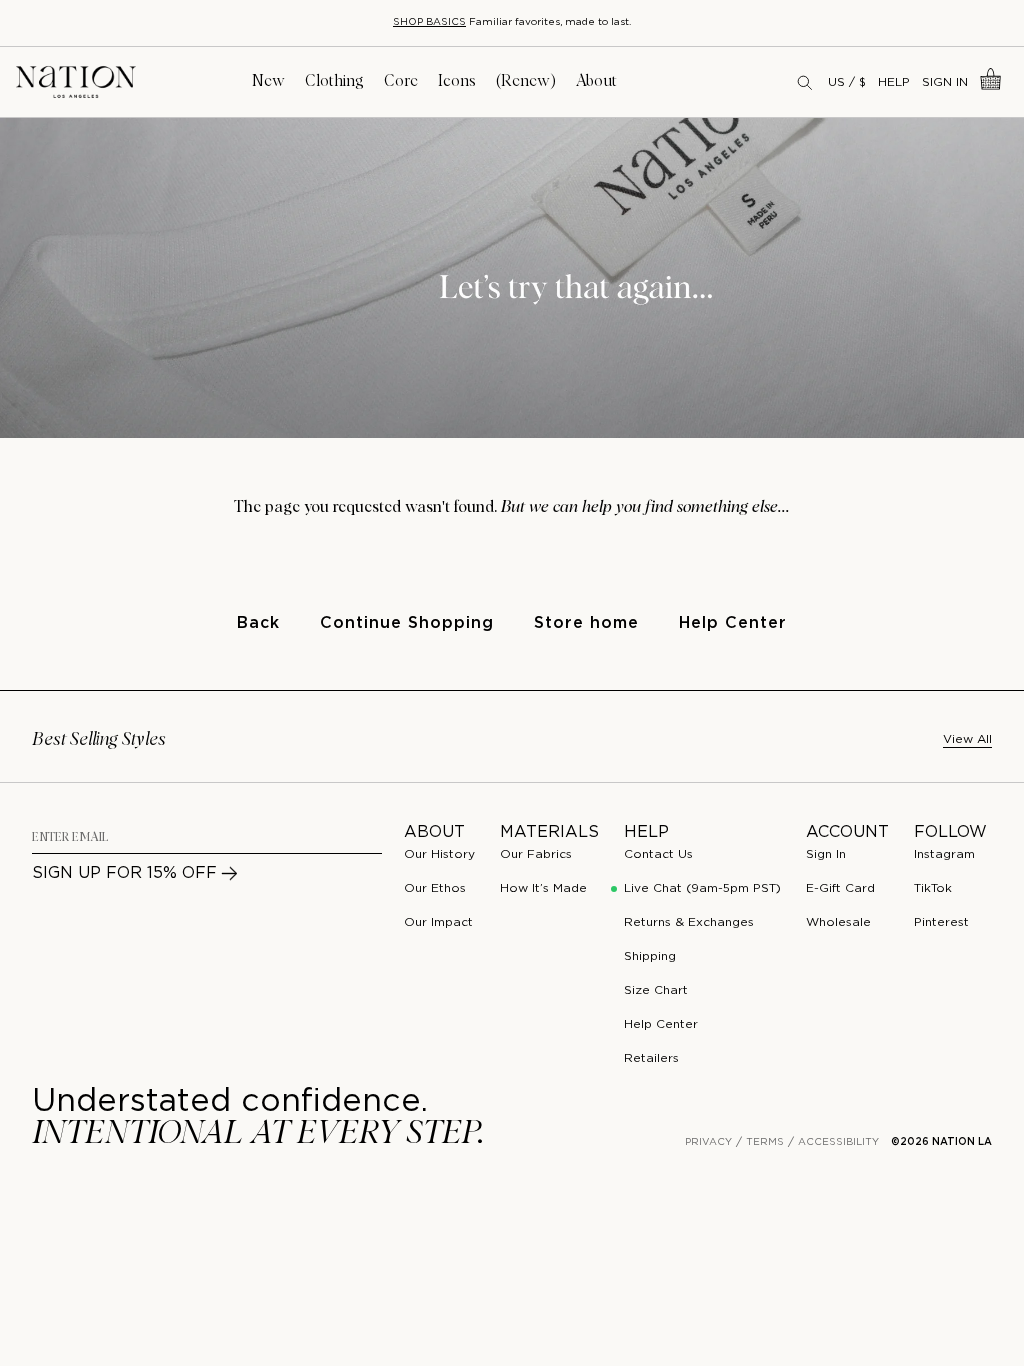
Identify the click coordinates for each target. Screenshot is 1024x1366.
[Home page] (76, 82)
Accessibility (838, 1142)
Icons (457, 81)
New (268, 81)
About (596, 81)
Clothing (334, 81)
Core (401, 81)
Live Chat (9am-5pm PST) (702, 888)
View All (967, 739)
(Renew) (526, 81)
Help (894, 82)
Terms (765, 1142)
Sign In (945, 82)
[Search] (806, 82)
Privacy (708, 1142)
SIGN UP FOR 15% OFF (124, 873)
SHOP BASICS (429, 22)
